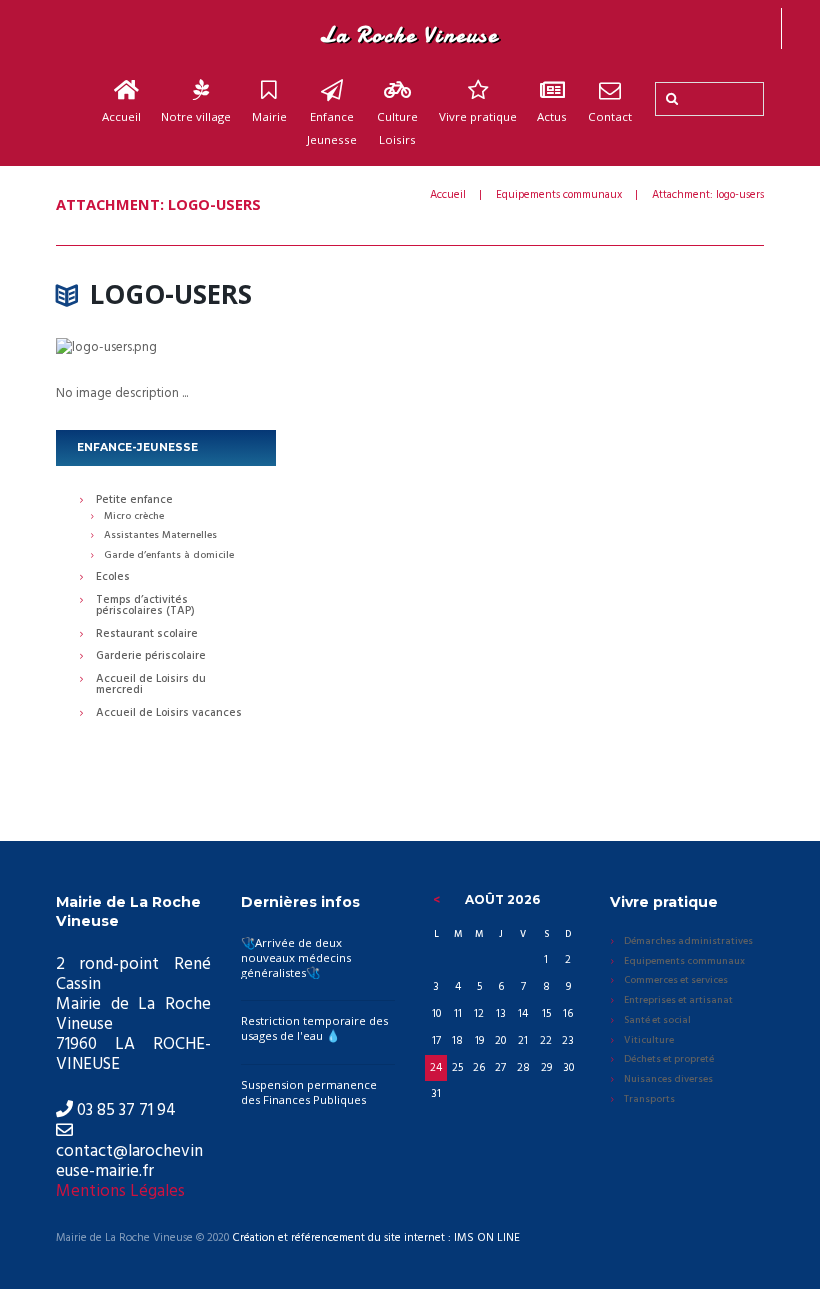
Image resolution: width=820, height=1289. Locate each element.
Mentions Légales (120, 1191)
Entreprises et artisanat (678, 1001)
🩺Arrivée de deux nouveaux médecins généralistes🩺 (296, 957)
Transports (649, 1100)
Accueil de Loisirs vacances (169, 714)
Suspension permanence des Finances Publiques (309, 1092)
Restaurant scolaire (147, 635)
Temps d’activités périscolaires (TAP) (145, 606)
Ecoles (113, 578)
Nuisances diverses (668, 1080)
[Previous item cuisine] (233, 348)
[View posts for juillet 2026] (436, 900)
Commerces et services (676, 981)
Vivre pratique (478, 116)
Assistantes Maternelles (160, 536)
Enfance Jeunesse (332, 128)
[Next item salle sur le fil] (587, 348)
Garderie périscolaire (151, 657)
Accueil (121, 116)
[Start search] (670, 99)
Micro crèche (134, 517)
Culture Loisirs (397, 128)
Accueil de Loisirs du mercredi (151, 685)
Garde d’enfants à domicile (169, 556)
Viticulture (649, 1041)
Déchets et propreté (669, 1060)
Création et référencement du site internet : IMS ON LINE (376, 1238)
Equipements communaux (559, 195)
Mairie (269, 116)
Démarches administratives (688, 942)
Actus (552, 116)
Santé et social (657, 1021)
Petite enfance (134, 501)
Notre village (196, 116)
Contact (610, 116)
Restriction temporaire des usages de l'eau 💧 (314, 1028)
